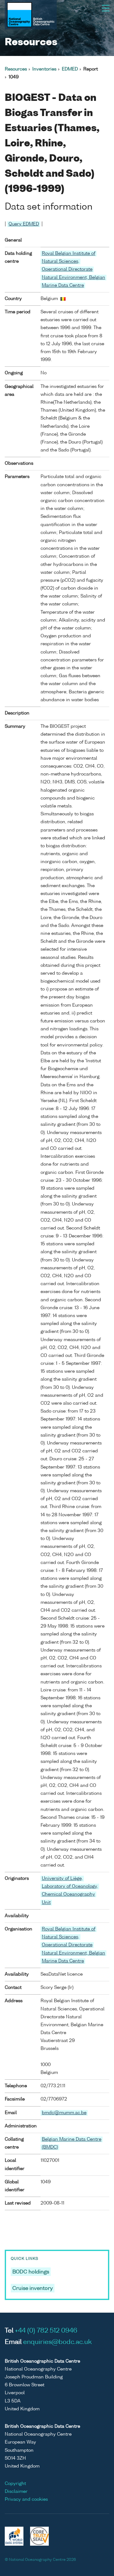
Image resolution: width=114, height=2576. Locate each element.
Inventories (44, 69)
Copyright (15, 2484)
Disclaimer (16, 2492)
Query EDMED (24, 224)
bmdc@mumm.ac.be (64, 2113)
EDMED (70, 69)
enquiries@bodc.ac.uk (57, 2342)
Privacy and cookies (26, 2499)
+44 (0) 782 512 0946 (46, 2331)
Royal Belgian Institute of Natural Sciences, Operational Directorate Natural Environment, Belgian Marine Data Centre (73, 270)
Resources (16, 69)
